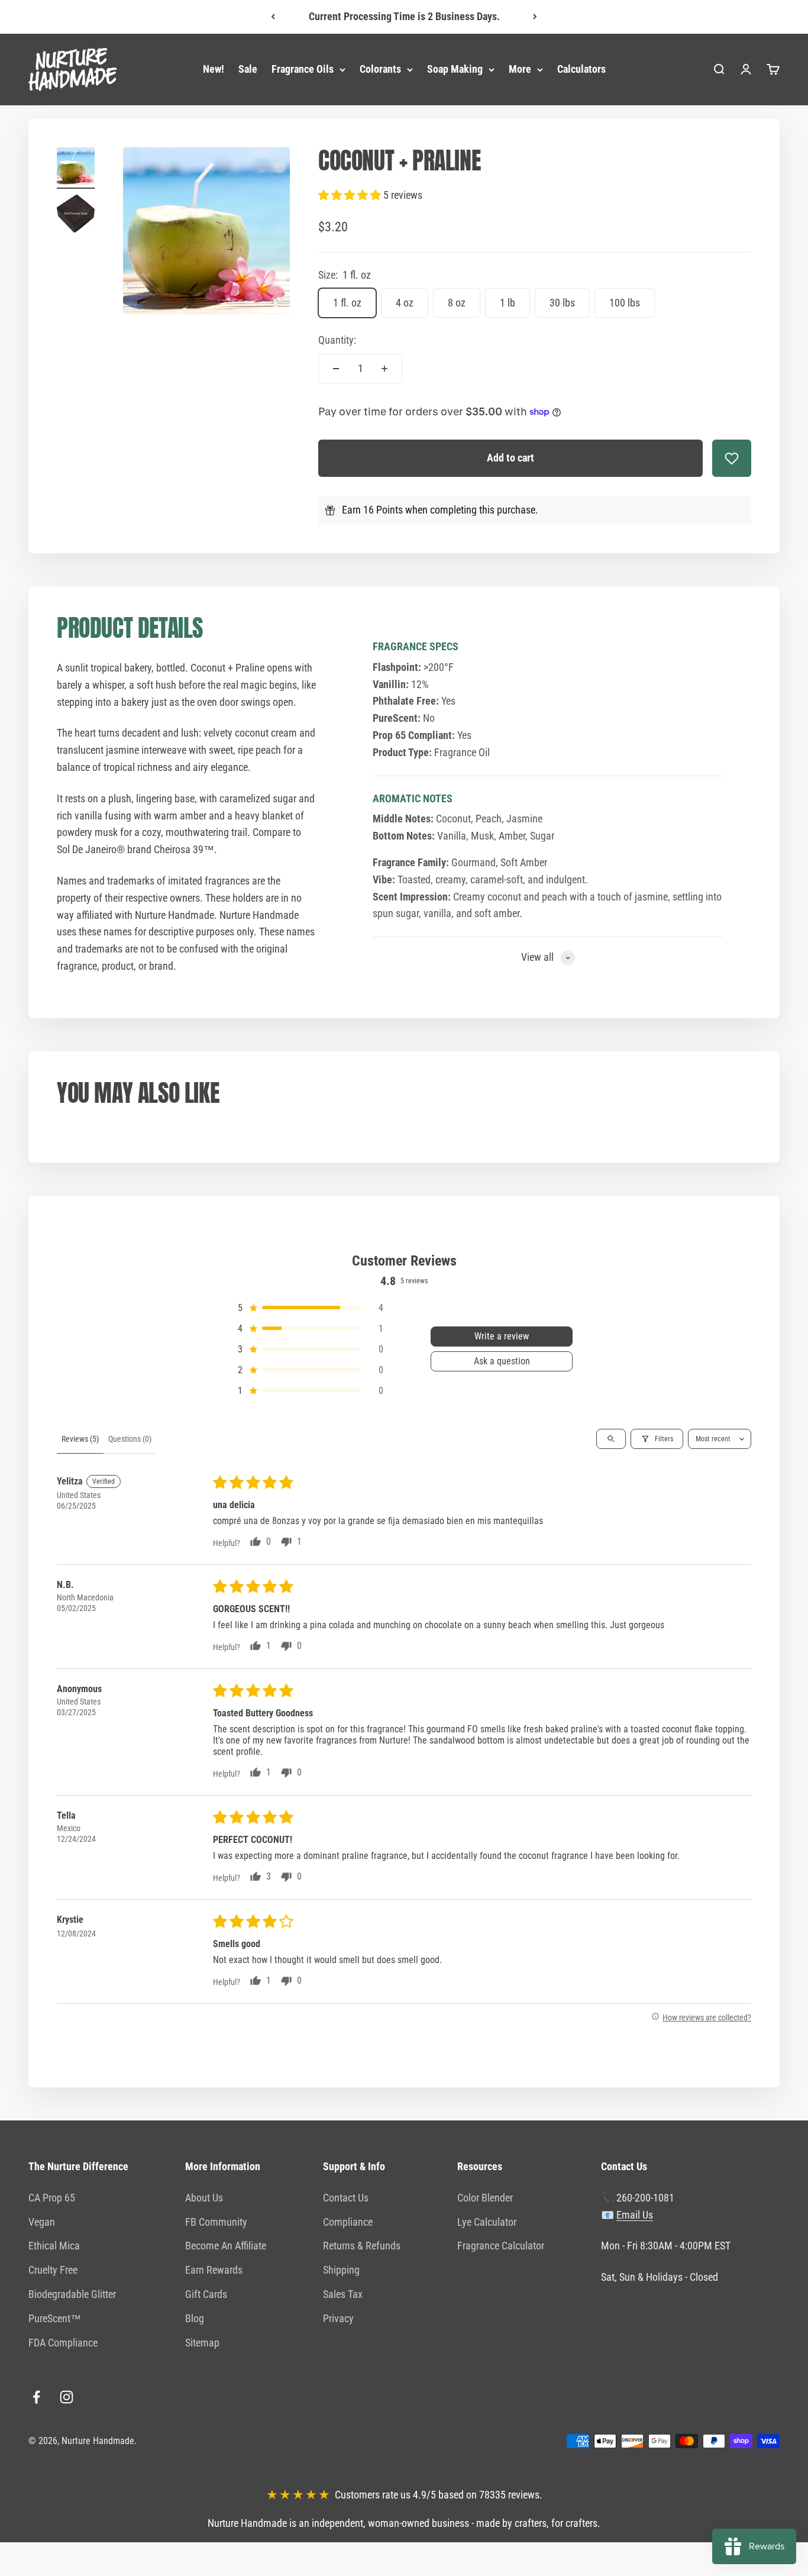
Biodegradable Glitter (72, 2294)
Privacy (338, 2318)
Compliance (348, 2222)
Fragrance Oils (303, 69)
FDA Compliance (63, 2343)
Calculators (581, 69)
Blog (195, 2318)
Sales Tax (343, 2294)
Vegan (42, 2222)
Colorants (380, 69)
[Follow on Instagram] (67, 2397)
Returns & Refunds (362, 2246)
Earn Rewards (214, 2270)
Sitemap (202, 2343)
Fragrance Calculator (501, 2246)
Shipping (341, 2270)
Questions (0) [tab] (130, 1439)
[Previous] (273, 17)
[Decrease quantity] (336, 369)
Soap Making (455, 69)
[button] (351, 195)
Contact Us (346, 2198)
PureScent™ (55, 2318)
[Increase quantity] (384, 369)
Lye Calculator (487, 2222)
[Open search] (611, 1439)
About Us (204, 2198)
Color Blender (485, 2198)
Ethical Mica (54, 2246)
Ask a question (502, 1361)
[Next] (535, 17)
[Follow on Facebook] (36, 2397)
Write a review (502, 1336)
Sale (248, 69)
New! (214, 69)
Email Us (635, 2215)
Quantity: (337, 340)
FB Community (216, 2222)
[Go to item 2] (76, 215)
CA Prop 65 (52, 2198)
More (520, 69)
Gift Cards (206, 2294)
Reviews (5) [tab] (80, 1439)
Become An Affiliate (226, 2246)
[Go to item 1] (76, 168)
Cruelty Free (53, 2270)
